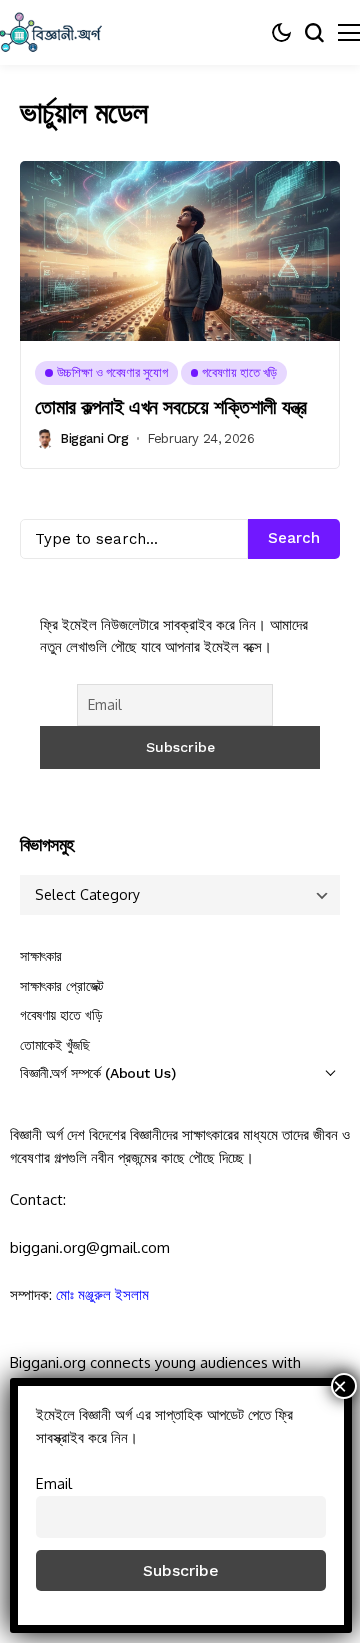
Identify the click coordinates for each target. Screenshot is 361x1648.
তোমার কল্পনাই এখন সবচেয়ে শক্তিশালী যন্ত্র (171, 407)
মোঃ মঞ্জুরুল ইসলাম (102, 1294)
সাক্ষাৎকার (41, 956)
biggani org (94, 438)
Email (54, 1483)
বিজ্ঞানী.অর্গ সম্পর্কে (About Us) (97, 1073)
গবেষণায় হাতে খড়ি (61, 1015)
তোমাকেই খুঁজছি (55, 1045)
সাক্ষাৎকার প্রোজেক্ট (62, 986)
